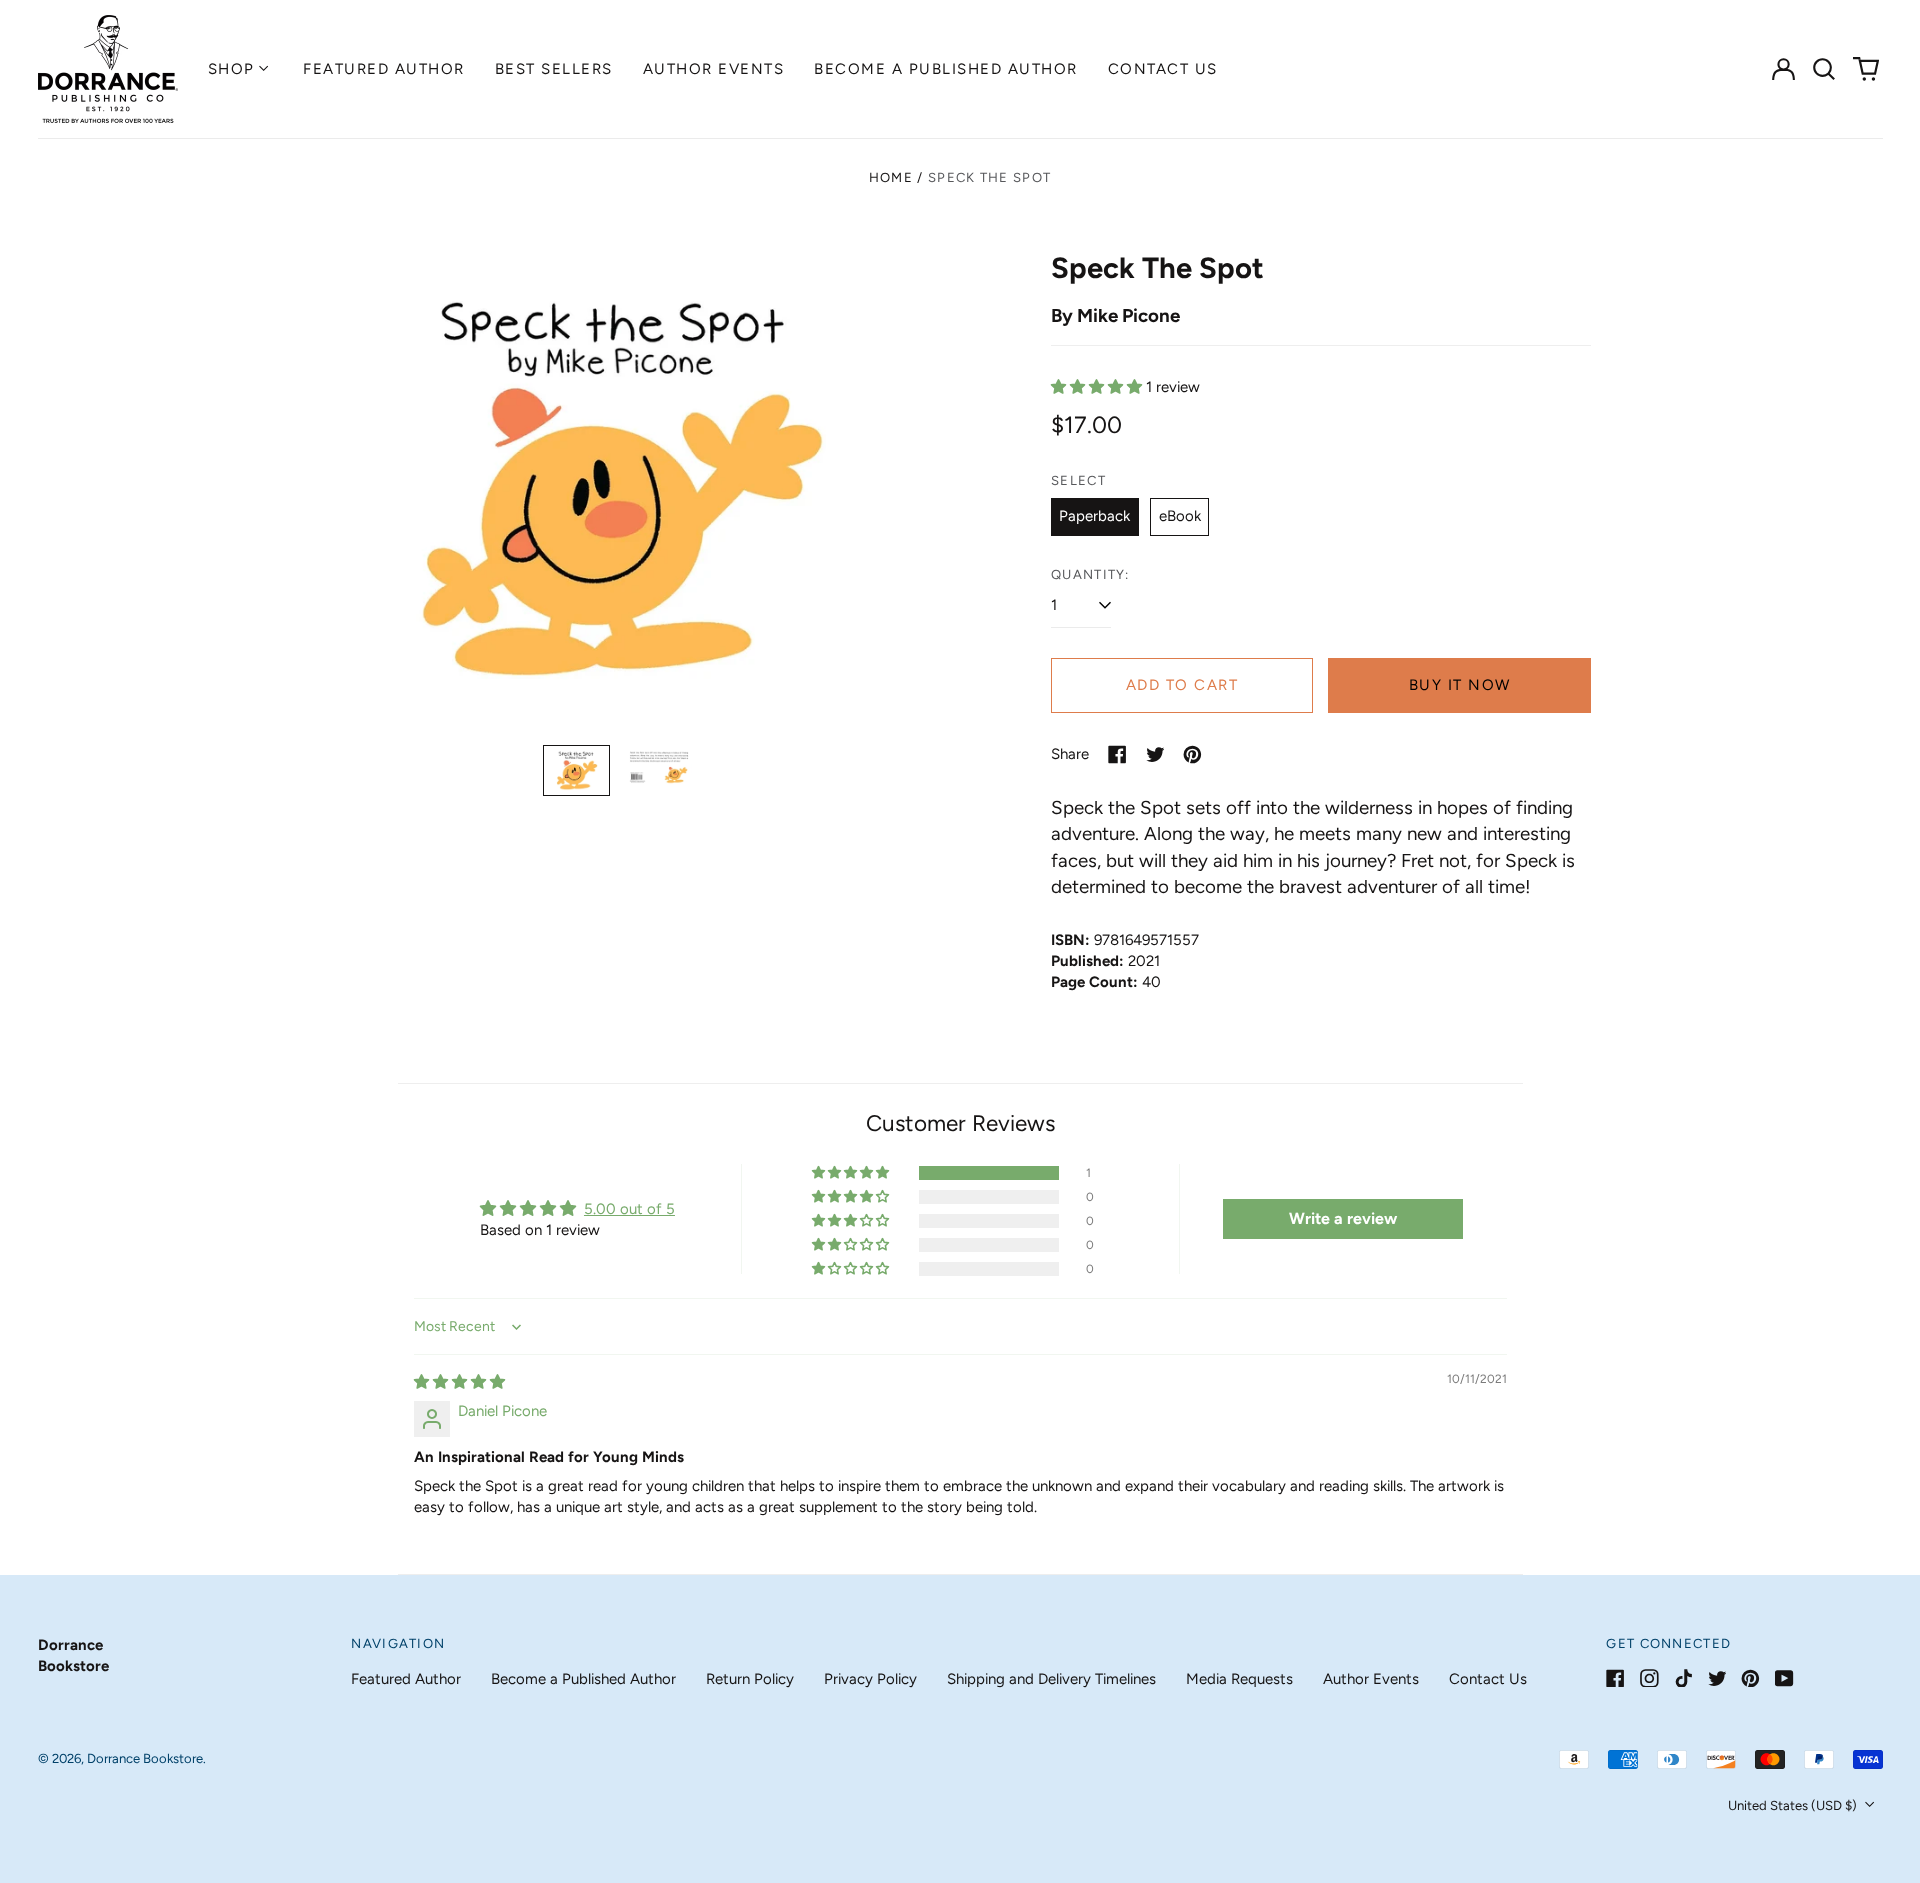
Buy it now (1460, 685)
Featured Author (384, 69)
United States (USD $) (1794, 1805)
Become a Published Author (946, 69)
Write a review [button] (1343, 1218)
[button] (1825, 69)
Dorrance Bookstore (145, 1758)
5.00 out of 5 (629, 1209)
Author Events (714, 69)
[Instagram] (1649, 1678)
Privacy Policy (870, 1679)
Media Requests (1239, 1679)
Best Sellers (554, 69)
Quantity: (1090, 574)
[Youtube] (1784, 1678)
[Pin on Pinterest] (1192, 754)
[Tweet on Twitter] (1155, 754)
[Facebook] (1615, 1678)
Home (891, 177)
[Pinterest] (1750, 1678)
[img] (459, 1382)
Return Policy (750, 1679)
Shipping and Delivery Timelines (1051, 1679)
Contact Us (1163, 69)
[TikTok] (1683, 1678)
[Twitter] (1717, 1678)
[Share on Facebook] (1117, 754)
